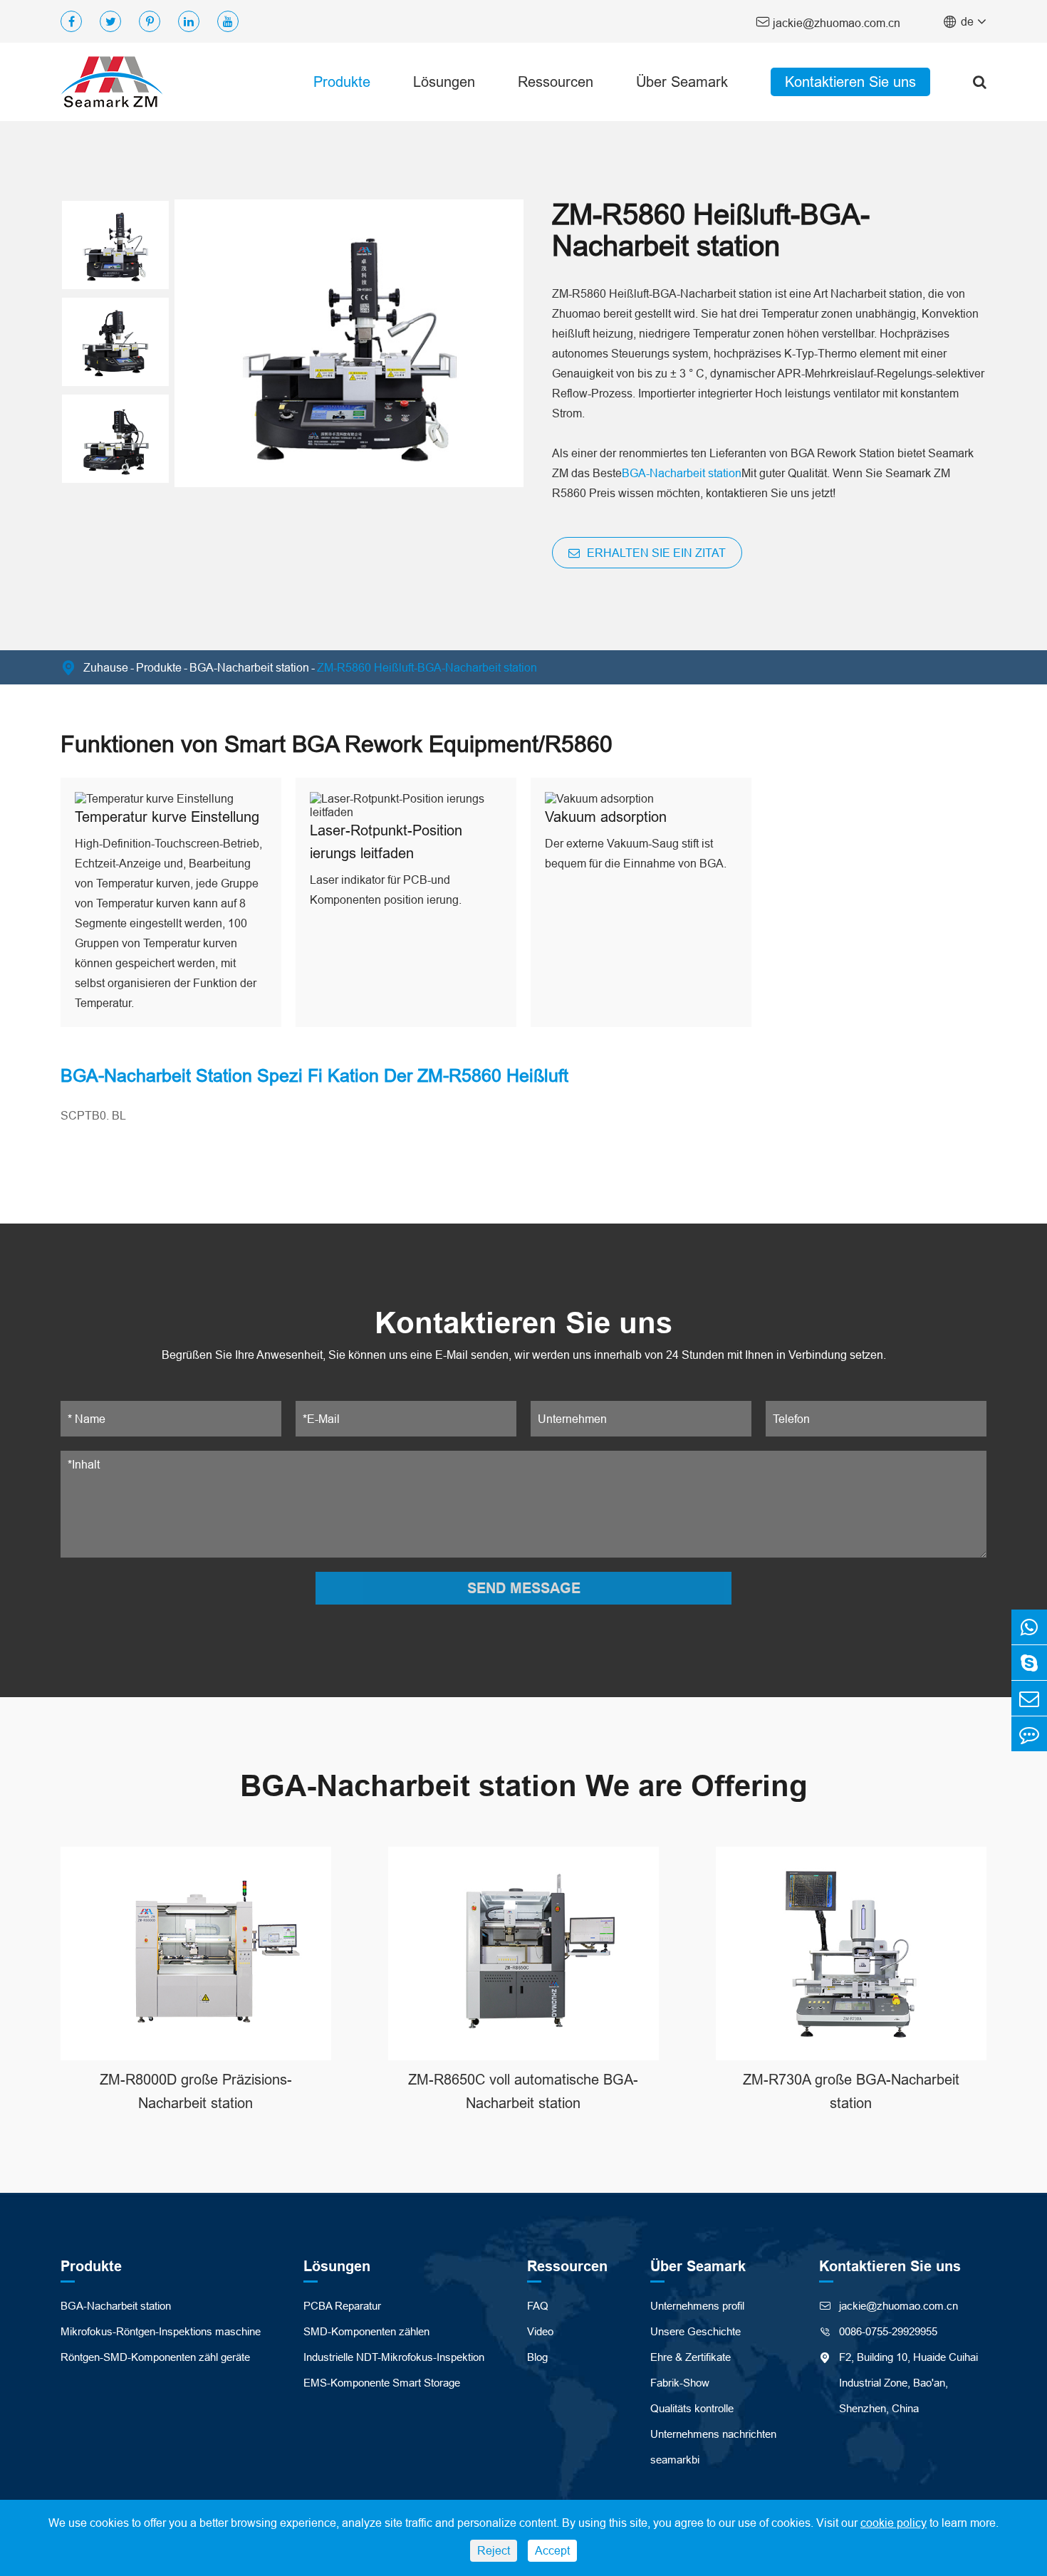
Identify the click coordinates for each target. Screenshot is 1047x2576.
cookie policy (894, 2523)
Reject (494, 2550)
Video (540, 2331)
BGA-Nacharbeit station (682, 473)
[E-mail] (1029, 1698)
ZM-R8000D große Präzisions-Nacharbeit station (196, 2091)
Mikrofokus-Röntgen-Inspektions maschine (161, 2331)
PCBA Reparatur (342, 2306)
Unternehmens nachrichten (713, 2434)
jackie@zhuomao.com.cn (828, 22)
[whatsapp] (1029, 1627)
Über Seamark (682, 82)
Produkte (342, 82)
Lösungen (444, 82)
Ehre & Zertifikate (691, 2357)
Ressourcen (556, 82)
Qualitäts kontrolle (692, 2408)
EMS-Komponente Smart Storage (382, 2383)
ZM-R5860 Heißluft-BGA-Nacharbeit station (427, 667)
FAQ (538, 2306)
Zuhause (106, 667)
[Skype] (1029, 1663)
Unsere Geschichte (696, 2331)
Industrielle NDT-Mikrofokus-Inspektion (394, 2357)
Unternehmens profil (697, 2306)
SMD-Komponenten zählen (366, 2331)
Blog (537, 2357)
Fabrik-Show (680, 2383)
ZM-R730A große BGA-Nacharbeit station (851, 2091)
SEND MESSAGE (524, 1588)
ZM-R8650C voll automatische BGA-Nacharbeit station (523, 2091)
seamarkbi (675, 2460)
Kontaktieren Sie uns (850, 82)
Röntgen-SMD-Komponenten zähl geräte (155, 2357)
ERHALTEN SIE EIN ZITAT (655, 553)
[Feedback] (1029, 1734)
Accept (552, 2550)
